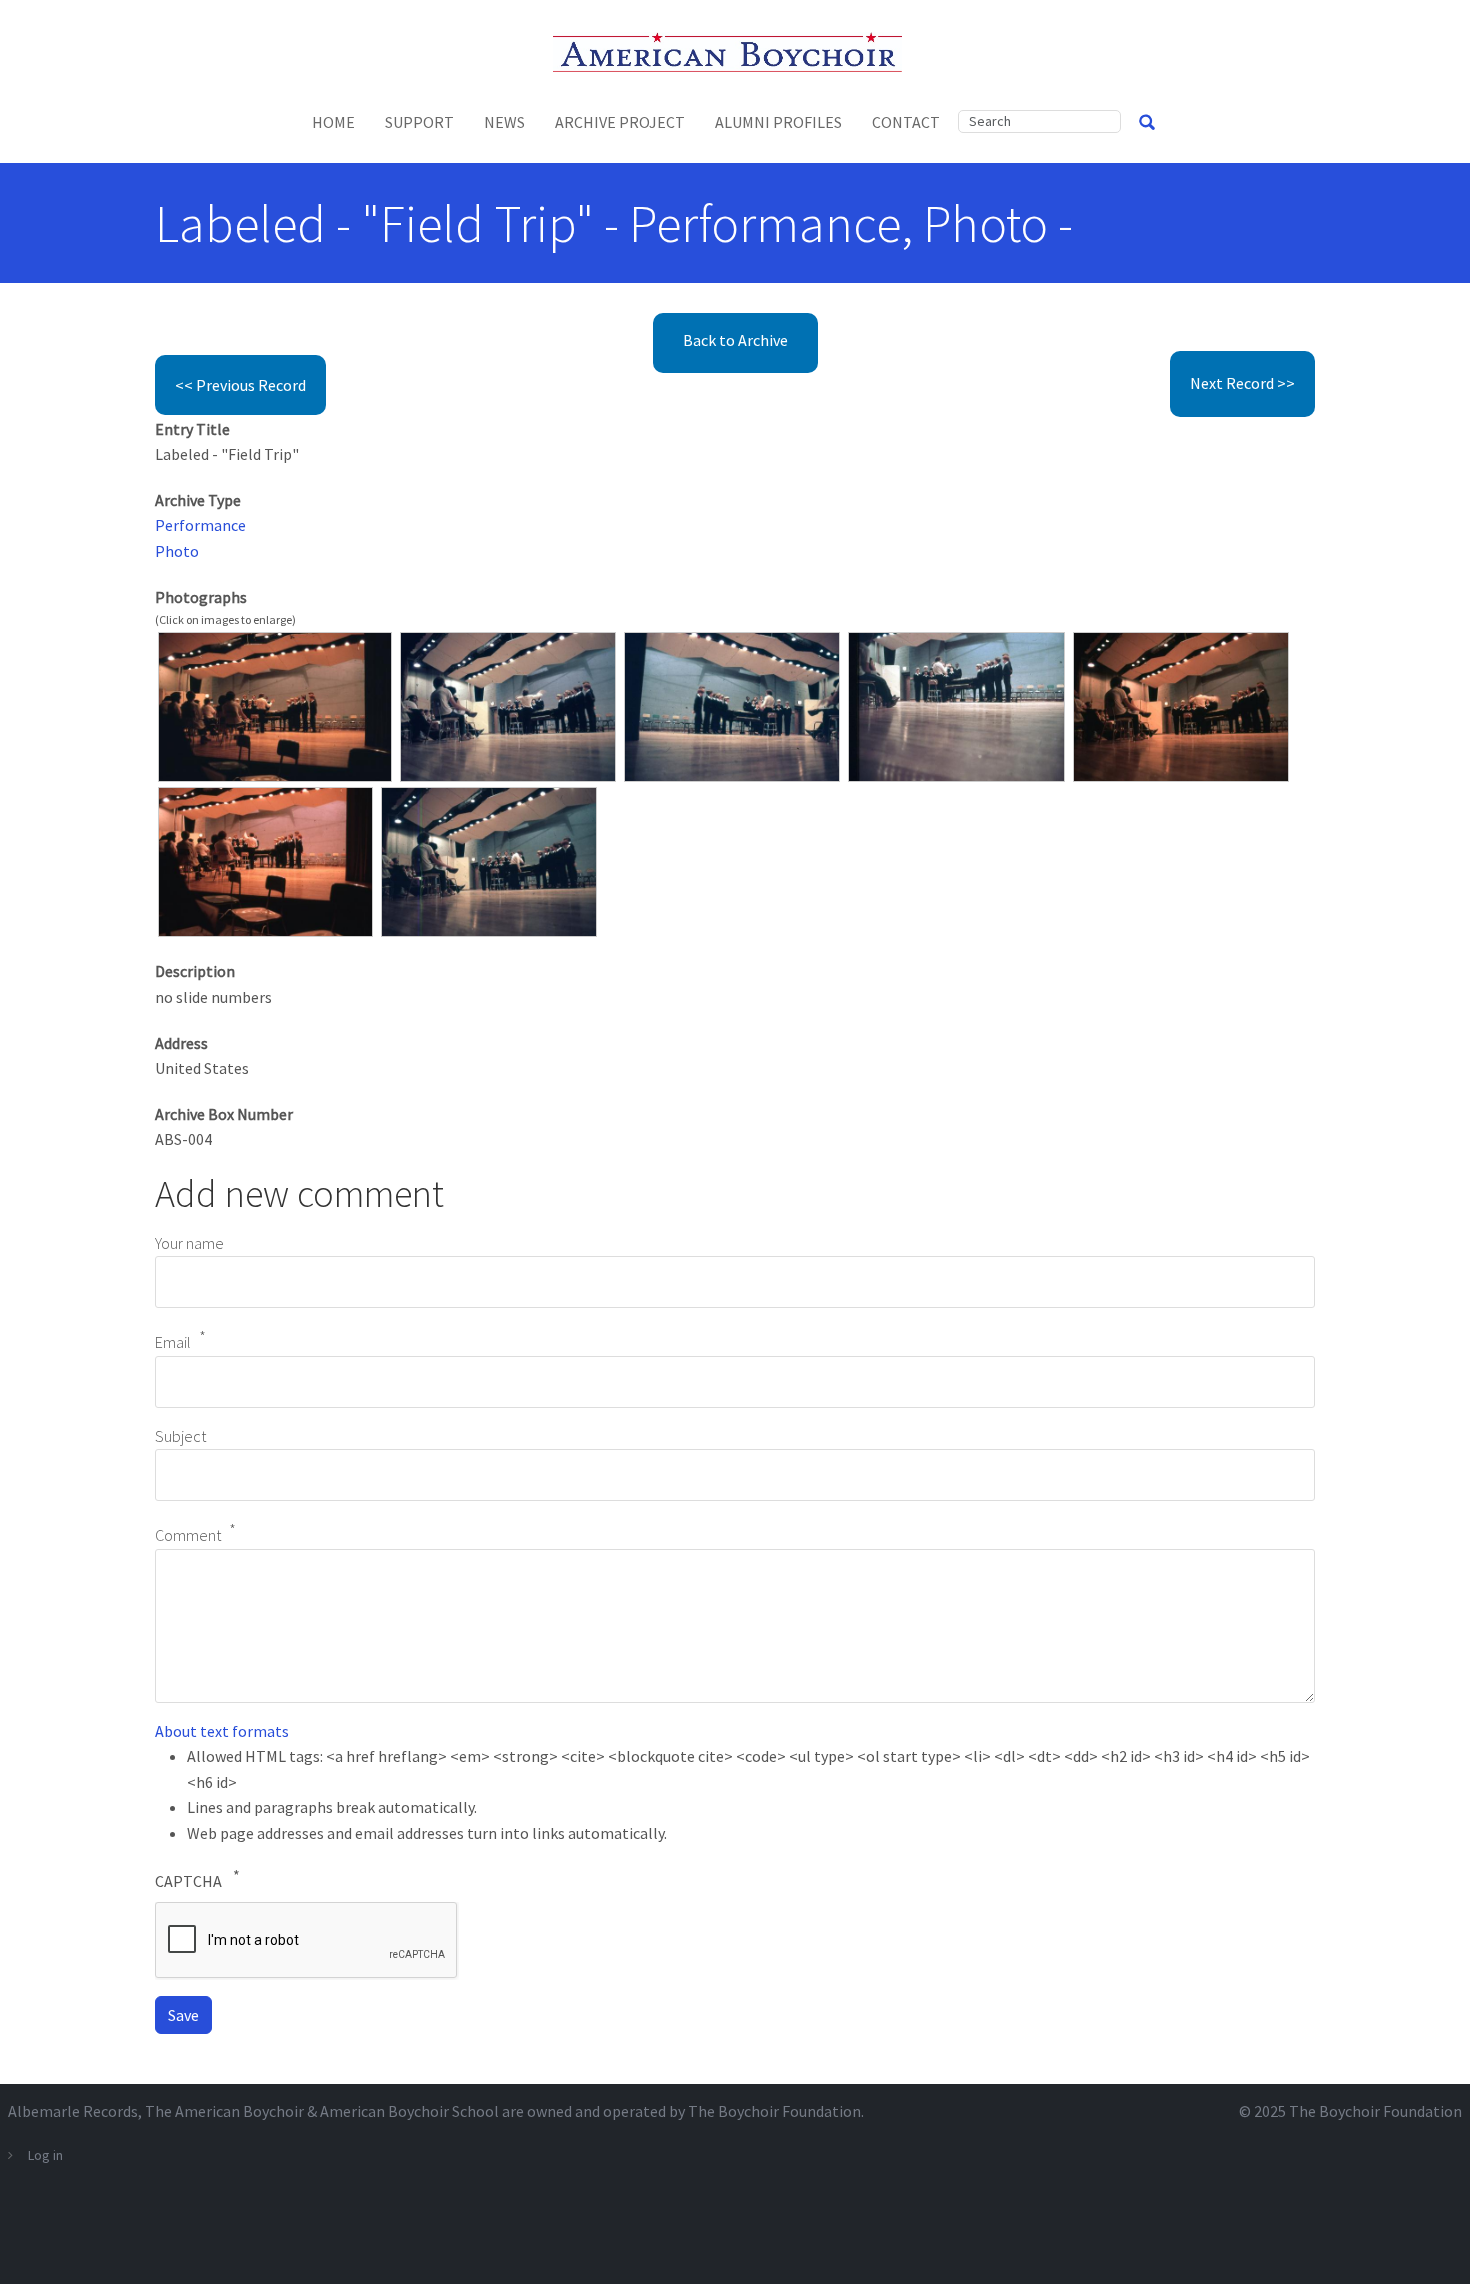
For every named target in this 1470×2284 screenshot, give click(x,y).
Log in (45, 2155)
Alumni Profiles (778, 122)
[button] (275, 705)
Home (333, 122)
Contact (906, 122)
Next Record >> (1242, 383)
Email (173, 1342)
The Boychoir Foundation (1375, 2111)
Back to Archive (735, 340)
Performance (200, 525)
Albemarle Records (73, 2111)
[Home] (735, 50)
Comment (188, 1535)
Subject (180, 1436)
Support (419, 122)
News (504, 122)
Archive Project (620, 122)
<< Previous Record (240, 385)
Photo (177, 551)
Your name (189, 1243)
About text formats (222, 1731)
